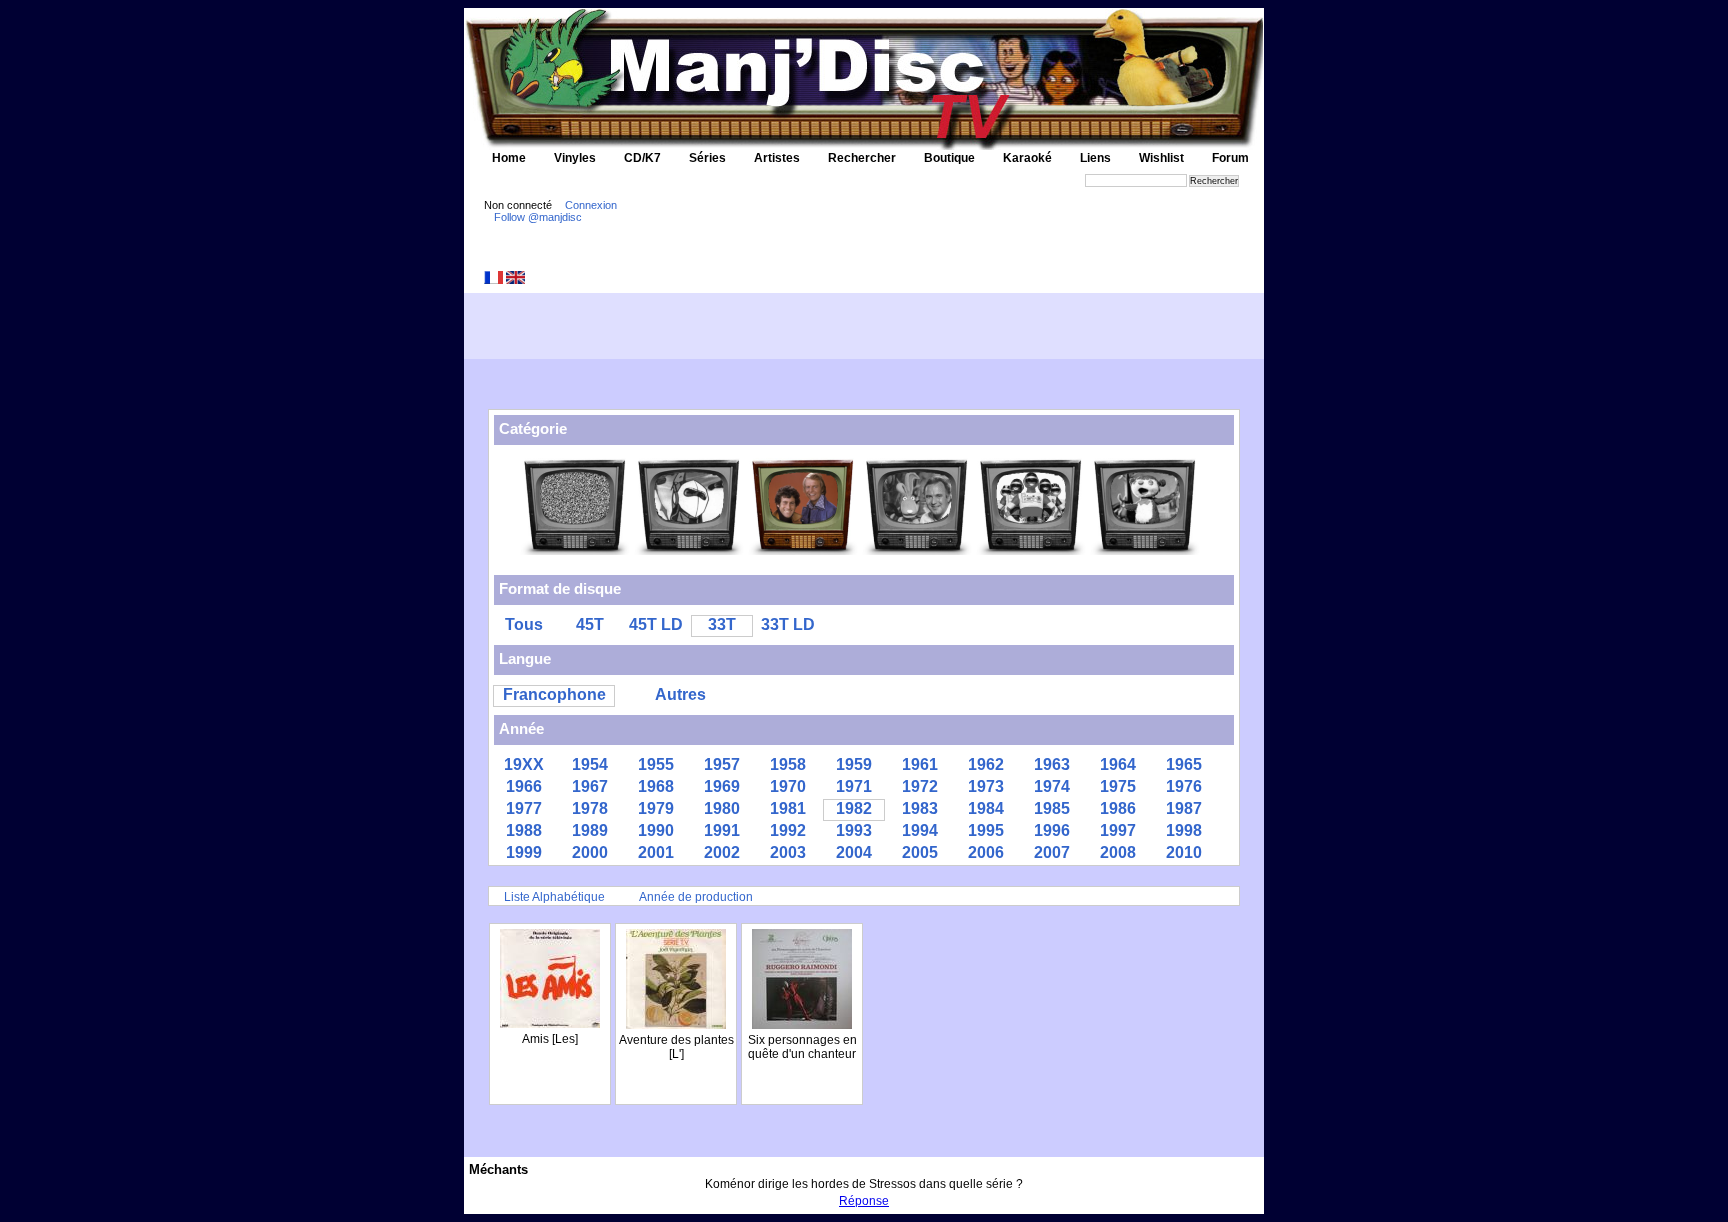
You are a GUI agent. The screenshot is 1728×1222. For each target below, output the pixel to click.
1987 (1184, 808)
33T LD (788, 624)
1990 (656, 830)
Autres (680, 694)
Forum (1230, 158)
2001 (656, 852)
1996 (1052, 830)
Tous (524, 624)
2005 (920, 852)
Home (509, 158)
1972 (920, 786)
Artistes (777, 158)
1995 (986, 830)
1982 (854, 808)
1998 (1184, 830)
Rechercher (862, 158)
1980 (722, 808)
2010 (1184, 852)
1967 (590, 786)
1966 (524, 786)
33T (722, 624)
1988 (524, 830)
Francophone (554, 694)
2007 (1052, 852)
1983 (920, 808)
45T (590, 624)
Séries (707, 158)
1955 (656, 764)
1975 (1118, 786)
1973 (986, 786)
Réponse (864, 1201)
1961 (920, 764)
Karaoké (1027, 158)
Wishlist (1161, 158)
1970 (788, 786)
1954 (590, 764)
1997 (1118, 830)
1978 (590, 808)
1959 (854, 764)
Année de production (696, 897)
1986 (1118, 808)
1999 (524, 852)
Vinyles (575, 158)
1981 (788, 808)
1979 (656, 808)
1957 (722, 764)
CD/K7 (642, 158)
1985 (1052, 808)
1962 (986, 764)
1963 (1052, 764)
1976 (1184, 786)
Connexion (591, 205)
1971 (854, 786)
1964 (1118, 764)
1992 (788, 830)
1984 (986, 808)
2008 (1118, 852)
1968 (656, 786)
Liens (1095, 158)
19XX (524, 764)
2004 (854, 852)
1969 (722, 786)
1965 (1184, 764)
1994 (920, 830)
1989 (590, 830)
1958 (788, 764)
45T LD (656, 624)
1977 (524, 808)
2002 (722, 852)
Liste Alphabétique (554, 897)
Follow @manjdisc (538, 217)
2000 (590, 852)
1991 (722, 830)
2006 (986, 852)
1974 (1052, 786)
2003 (788, 852)
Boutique (949, 158)
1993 (854, 830)
